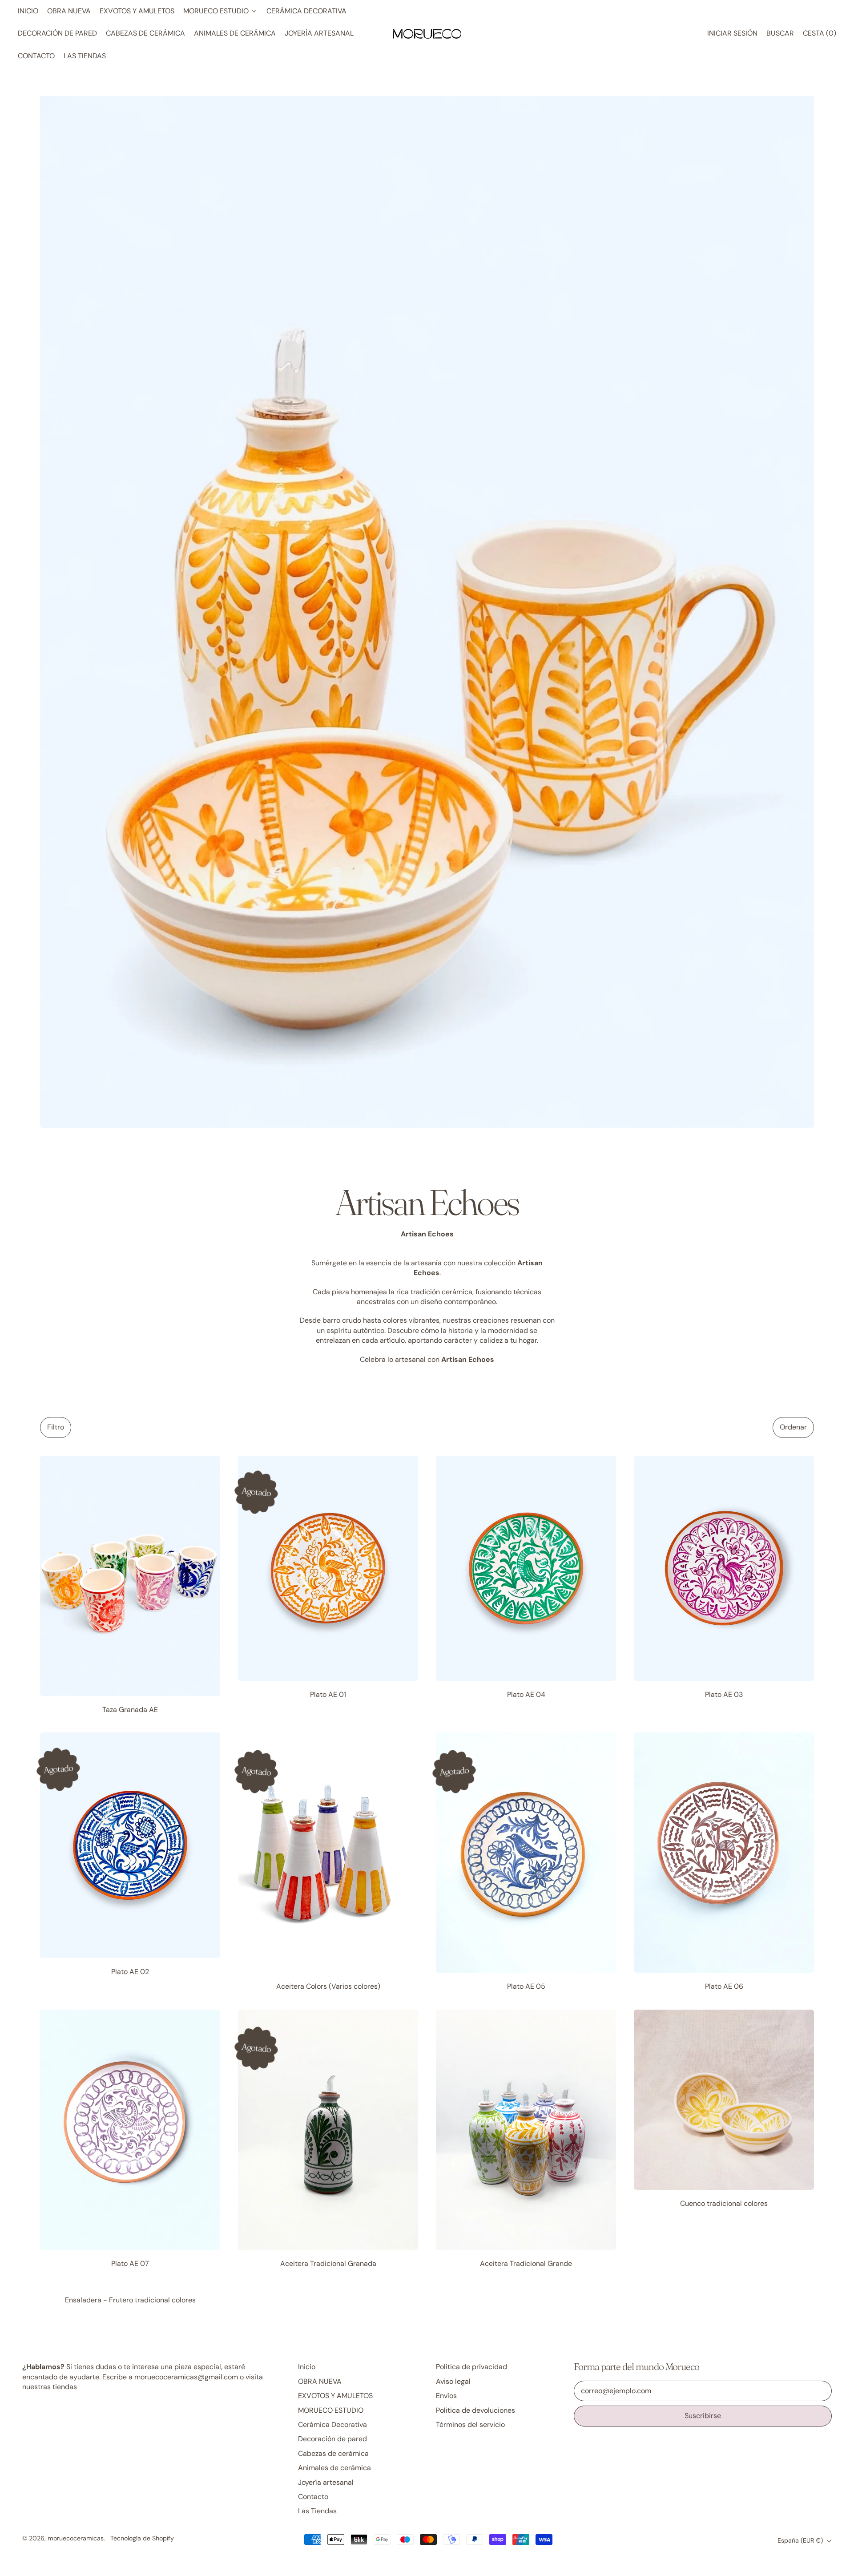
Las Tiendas (85, 56)
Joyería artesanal (319, 33)
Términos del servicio (470, 2425)
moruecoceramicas (76, 2538)
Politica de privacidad (471, 2367)
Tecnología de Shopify (142, 2538)
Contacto (36, 56)
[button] (780, 33)
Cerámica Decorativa (306, 11)
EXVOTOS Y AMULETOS (137, 11)
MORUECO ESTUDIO (331, 2410)
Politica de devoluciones (475, 2410)
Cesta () (819, 36)
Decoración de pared (57, 33)
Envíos (446, 2396)
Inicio (28, 11)
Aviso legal (453, 2381)
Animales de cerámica (235, 33)
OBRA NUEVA (69, 11)
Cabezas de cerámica (145, 33)
